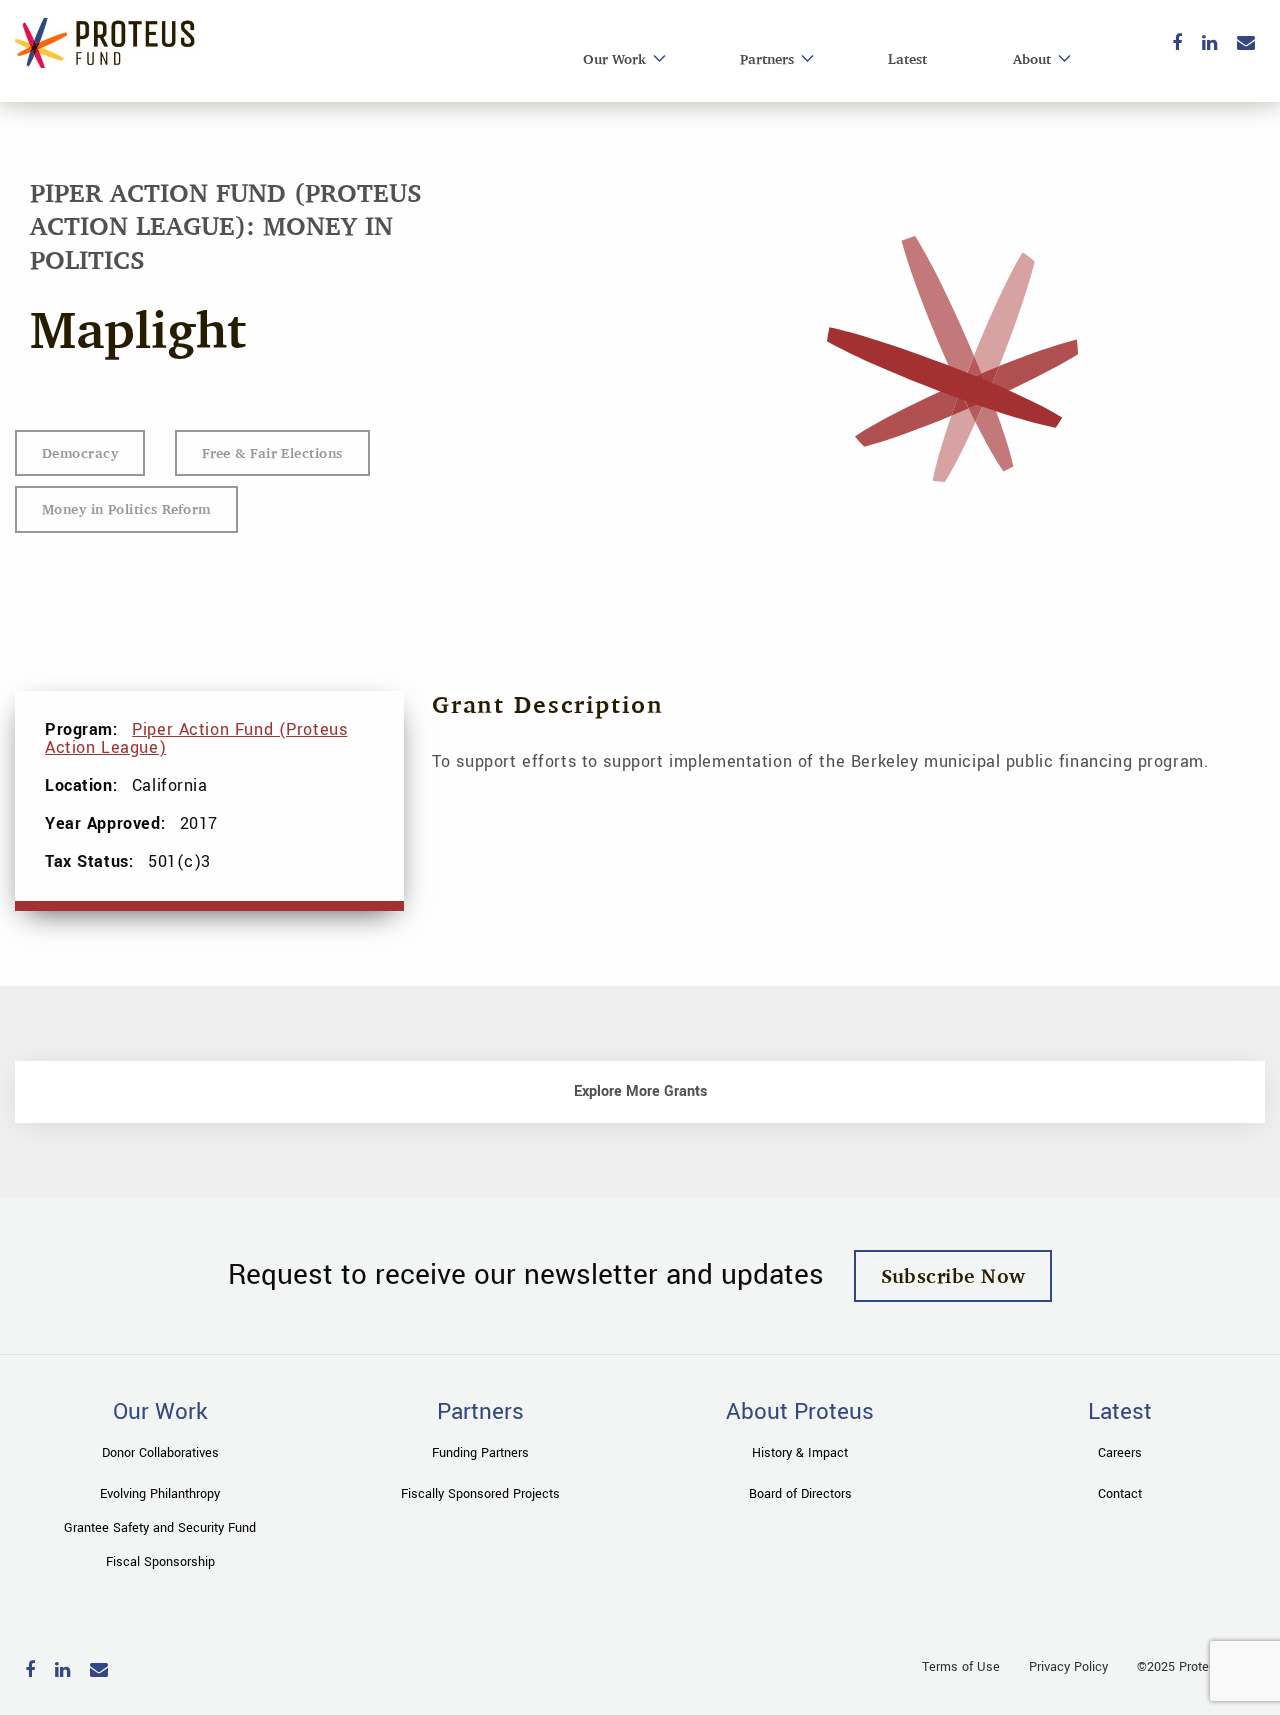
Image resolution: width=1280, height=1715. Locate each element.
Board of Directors (800, 1494)
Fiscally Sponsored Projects (480, 1494)
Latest (907, 58)
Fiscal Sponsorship (160, 1562)
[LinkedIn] (1209, 44)
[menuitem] (618, 59)
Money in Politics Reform (126, 508)
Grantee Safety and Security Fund (160, 1528)
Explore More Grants (640, 1091)
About (1032, 58)
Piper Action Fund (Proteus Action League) (196, 738)
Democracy (80, 452)
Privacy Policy (1068, 1667)
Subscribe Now (953, 1275)
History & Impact (800, 1453)
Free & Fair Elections (272, 452)
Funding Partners (480, 1453)
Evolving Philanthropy (160, 1494)
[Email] (1246, 44)
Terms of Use (961, 1667)
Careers (1120, 1453)
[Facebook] (1177, 44)
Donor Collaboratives (160, 1453)
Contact (1120, 1494)
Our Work (614, 58)
